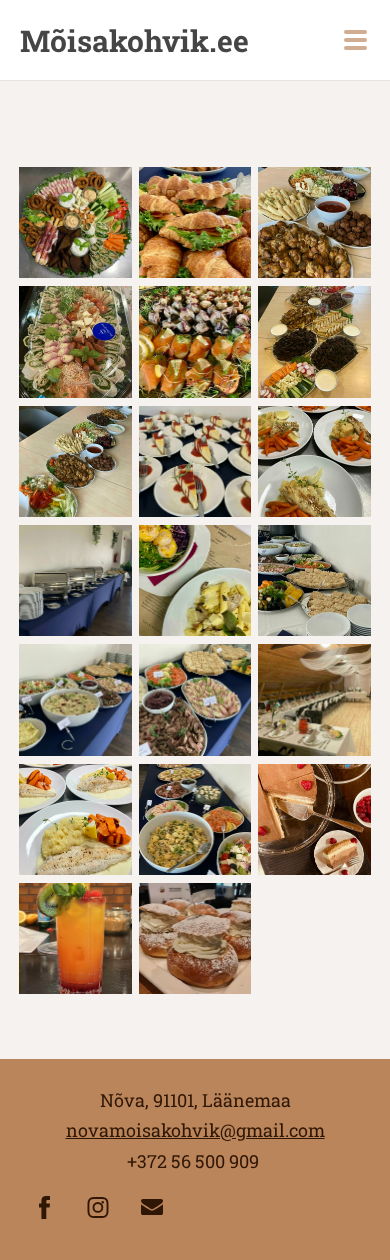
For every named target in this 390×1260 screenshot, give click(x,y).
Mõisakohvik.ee (134, 40)
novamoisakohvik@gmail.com (195, 1130)
